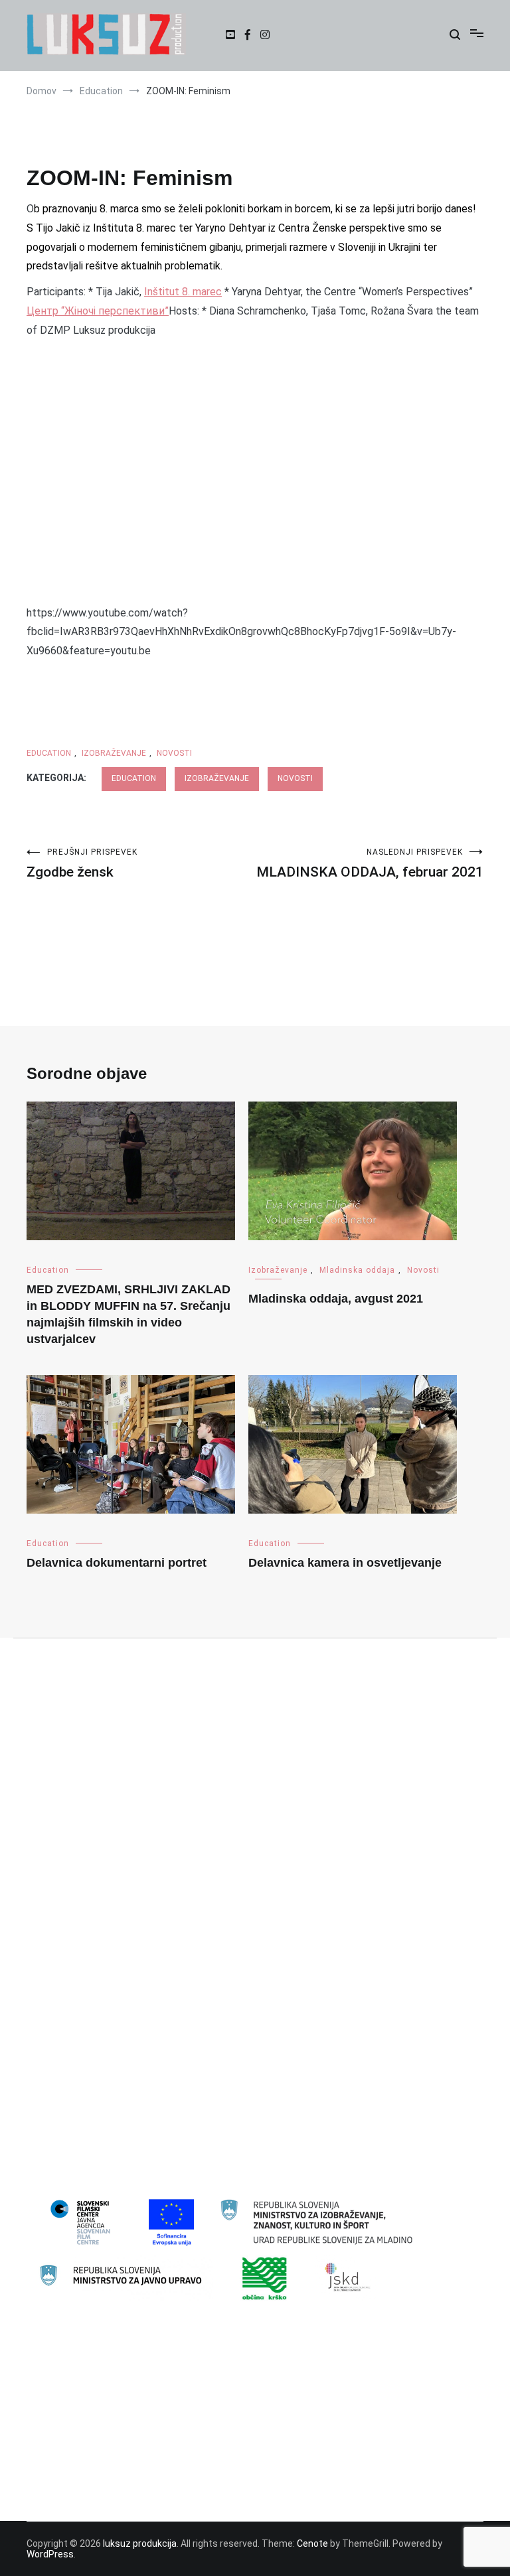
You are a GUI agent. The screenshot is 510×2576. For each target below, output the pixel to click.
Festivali (54, 2011)
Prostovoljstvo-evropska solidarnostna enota (133, 2140)
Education (49, 753)
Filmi (46, 2033)
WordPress (50, 2554)
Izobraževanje (114, 753)
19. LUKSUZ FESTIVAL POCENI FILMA (113, 1818)
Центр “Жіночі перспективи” (98, 311)
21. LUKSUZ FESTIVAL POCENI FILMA (113, 1861)
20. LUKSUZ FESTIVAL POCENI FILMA (113, 1839)
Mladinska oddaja (357, 1270)
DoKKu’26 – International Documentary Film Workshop (151, 2424)
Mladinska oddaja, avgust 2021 (336, 1299)
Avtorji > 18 (60, 1925)
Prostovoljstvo (68, 2118)
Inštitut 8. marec (183, 292)
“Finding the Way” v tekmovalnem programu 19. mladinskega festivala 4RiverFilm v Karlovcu (230, 2381)
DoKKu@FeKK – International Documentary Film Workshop (159, 2403)
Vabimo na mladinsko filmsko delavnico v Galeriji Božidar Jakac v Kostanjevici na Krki (214, 2445)
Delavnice (57, 1968)
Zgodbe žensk (82, 864)
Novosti (174, 753)
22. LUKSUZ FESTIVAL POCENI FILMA (113, 1882)
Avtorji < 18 (60, 1946)
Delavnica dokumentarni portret (117, 1563)
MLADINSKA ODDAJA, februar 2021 (370, 864)
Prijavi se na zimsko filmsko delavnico (116, 2467)
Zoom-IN (55, 2161)
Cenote (312, 2543)
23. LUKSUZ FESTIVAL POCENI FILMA (113, 1903)
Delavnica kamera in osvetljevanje (345, 1563)
